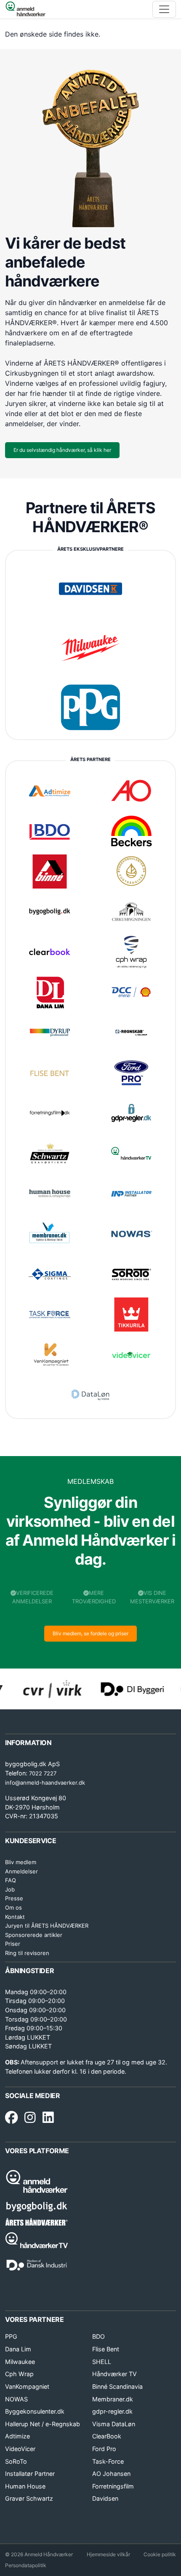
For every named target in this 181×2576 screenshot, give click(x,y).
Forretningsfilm (113, 2486)
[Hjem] (25, 9)
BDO (98, 2336)
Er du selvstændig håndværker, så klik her (62, 450)
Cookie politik (160, 2554)
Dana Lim (18, 2349)
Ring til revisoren (27, 1953)
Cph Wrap (19, 2374)
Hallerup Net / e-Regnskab (43, 2424)
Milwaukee (20, 2362)
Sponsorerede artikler (34, 1935)
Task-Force (108, 2461)
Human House (25, 2486)
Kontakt (15, 1917)
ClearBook (107, 2436)
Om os (13, 1907)
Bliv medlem (21, 1862)
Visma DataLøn (114, 2424)
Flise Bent (106, 2349)
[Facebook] (11, 2118)
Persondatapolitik (26, 2565)
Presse (14, 1898)
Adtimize (17, 2436)
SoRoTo (16, 2461)
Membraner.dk (113, 2399)
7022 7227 (43, 1773)
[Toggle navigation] (164, 9)
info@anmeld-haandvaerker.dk (45, 1783)
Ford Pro (104, 2449)
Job (10, 1889)
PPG (11, 2336)
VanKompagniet (27, 2386)
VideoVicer (20, 2449)
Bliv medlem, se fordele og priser (90, 1633)
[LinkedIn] (48, 2118)
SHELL (102, 2362)
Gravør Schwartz (29, 2498)
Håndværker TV (114, 2374)
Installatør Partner (30, 2474)
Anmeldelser (21, 1871)
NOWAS (16, 2399)
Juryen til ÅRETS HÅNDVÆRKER (47, 1926)
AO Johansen (111, 2474)
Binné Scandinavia (117, 2386)
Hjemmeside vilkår (108, 2554)
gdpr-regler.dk (112, 2411)
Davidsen (105, 2498)
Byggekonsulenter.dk (35, 2411)
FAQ (11, 1880)
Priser (13, 1944)
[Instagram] (30, 2118)
